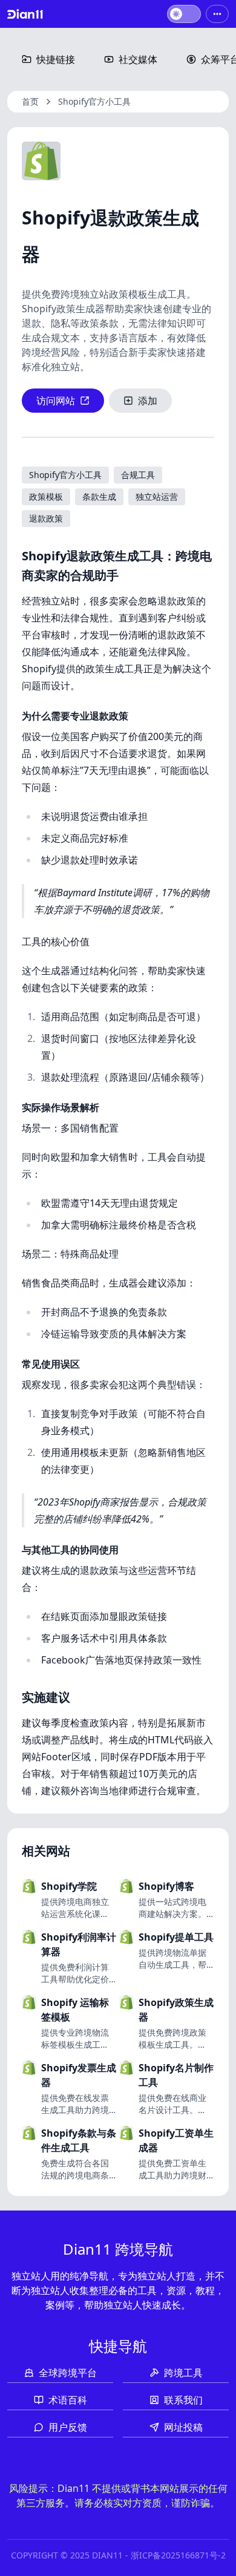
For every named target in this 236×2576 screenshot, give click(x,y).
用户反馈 (68, 2427)
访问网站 (56, 401)
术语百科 (68, 2400)
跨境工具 (183, 2373)
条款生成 (99, 497)
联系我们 (183, 2400)
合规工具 (138, 475)
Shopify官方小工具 (94, 101)
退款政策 (46, 518)
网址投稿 (183, 2427)
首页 (30, 101)
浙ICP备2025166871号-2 (178, 2555)
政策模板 (46, 497)
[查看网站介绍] (102, 1908)
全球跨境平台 (68, 2373)
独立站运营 (157, 497)
